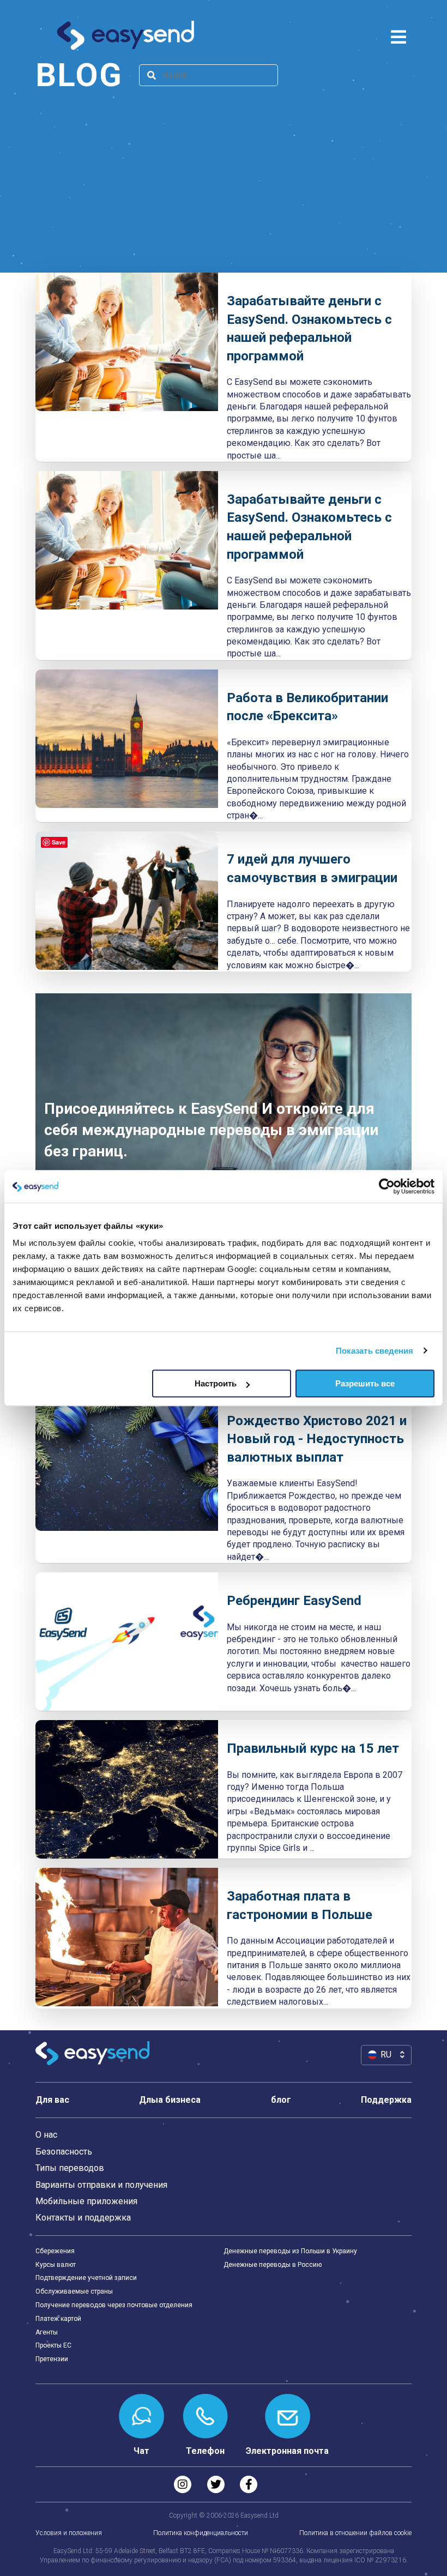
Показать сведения (375, 1351)
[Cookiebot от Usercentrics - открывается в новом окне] (387, 1186)
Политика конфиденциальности (201, 2533)
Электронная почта (287, 2451)
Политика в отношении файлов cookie (355, 2533)
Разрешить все (365, 1383)
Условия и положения (69, 2533)
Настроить (216, 1383)
